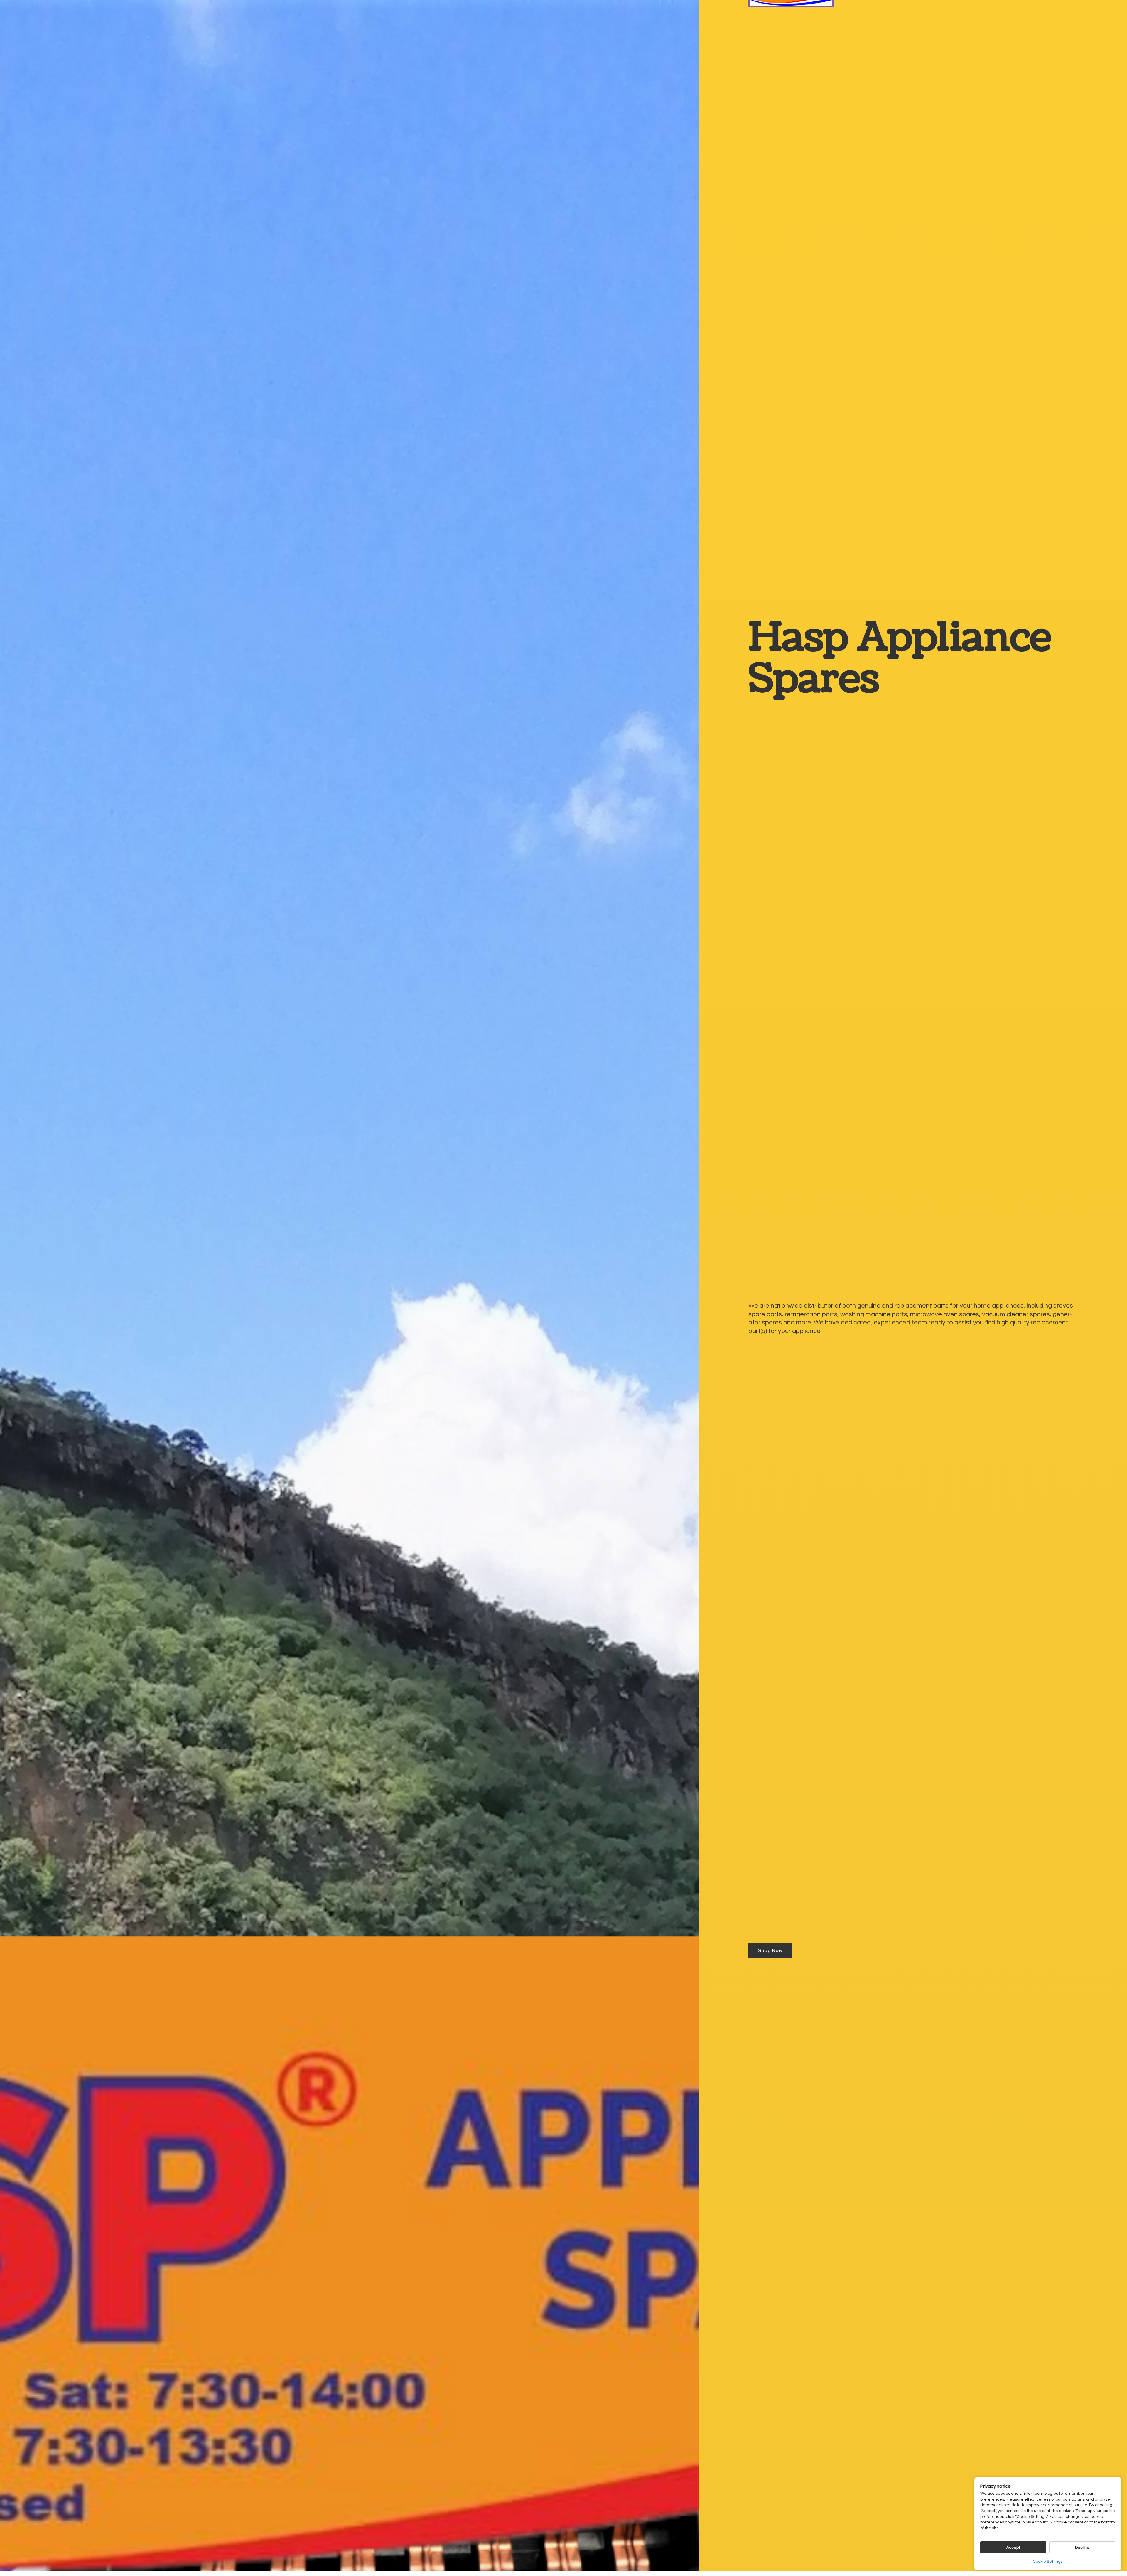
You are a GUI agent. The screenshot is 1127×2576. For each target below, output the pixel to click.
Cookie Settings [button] (1048, 2562)
